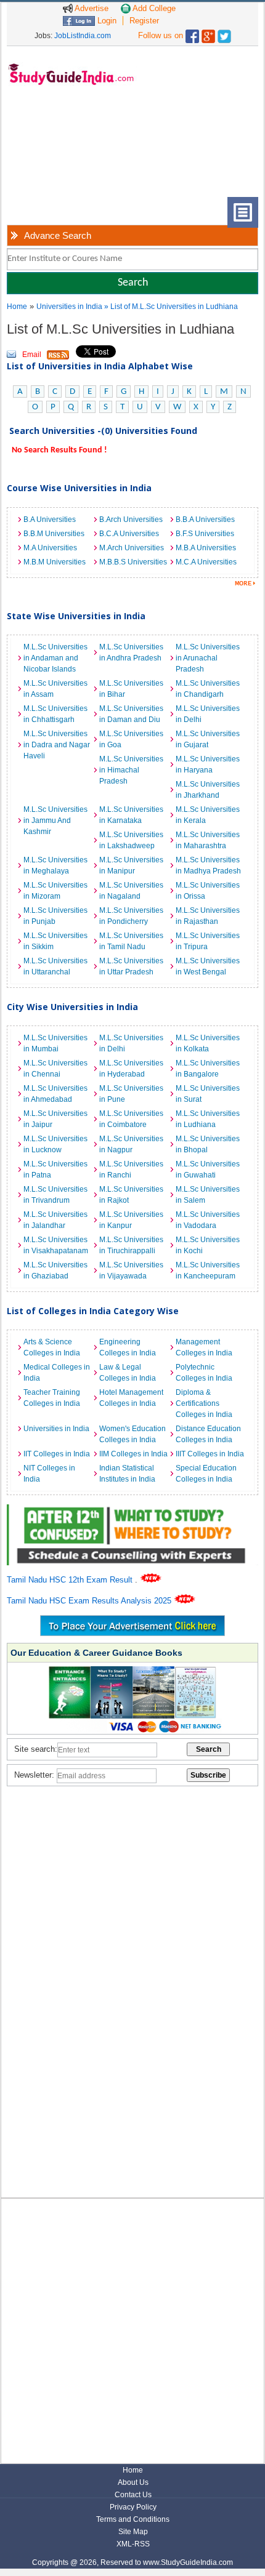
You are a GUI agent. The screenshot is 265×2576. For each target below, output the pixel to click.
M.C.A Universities (206, 562)
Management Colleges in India (204, 1347)
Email (32, 355)
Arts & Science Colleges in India (52, 1347)
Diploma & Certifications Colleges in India (204, 1403)
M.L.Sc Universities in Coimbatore (131, 1119)
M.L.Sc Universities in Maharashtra (208, 840)
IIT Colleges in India (57, 1454)
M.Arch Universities (132, 548)
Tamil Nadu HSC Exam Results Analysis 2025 (90, 1601)
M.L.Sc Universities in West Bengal (208, 966)
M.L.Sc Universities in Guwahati (208, 1170)
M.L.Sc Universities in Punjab (55, 916)
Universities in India (70, 307)
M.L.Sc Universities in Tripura (208, 941)
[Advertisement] (68, 151)
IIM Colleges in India (133, 1454)
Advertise (91, 8)
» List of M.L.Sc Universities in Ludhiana (171, 307)
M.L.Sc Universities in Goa (131, 739)
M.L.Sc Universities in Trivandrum (55, 1195)
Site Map (133, 2532)
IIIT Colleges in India (210, 1454)
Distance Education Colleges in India (208, 1434)
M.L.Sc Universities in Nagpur (131, 1144)
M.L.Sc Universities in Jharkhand (208, 790)
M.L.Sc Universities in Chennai (55, 1069)
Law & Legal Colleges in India (128, 1373)
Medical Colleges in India (57, 1373)
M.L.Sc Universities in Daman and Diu (131, 714)
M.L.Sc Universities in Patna (55, 1170)
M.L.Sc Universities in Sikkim (55, 941)
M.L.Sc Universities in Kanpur (131, 1220)
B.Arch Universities (131, 520)
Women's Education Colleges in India (132, 1434)
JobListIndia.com (83, 36)
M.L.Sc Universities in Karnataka (131, 815)
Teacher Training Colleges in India (52, 1398)
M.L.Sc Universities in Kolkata (208, 1043)
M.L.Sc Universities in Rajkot (131, 1195)
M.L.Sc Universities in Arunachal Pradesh (208, 658)
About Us (133, 2482)
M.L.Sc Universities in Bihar (131, 689)
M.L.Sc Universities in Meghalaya (55, 865)
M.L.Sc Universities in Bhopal (208, 1144)
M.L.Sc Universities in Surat (208, 1094)
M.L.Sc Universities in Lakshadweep (131, 840)
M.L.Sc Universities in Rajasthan (208, 916)
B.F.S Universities (205, 534)
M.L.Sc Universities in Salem (208, 1195)
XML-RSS (133, 2544)
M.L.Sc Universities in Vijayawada (131, 1270)
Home (17, 307)
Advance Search (58, 235)
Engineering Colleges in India (128, 1347)
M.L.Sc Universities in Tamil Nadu (131, 941)
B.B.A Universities (205, 520)
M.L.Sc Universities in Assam (55, 689)
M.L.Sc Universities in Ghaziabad (55, 1270)
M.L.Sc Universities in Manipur (131, 865)
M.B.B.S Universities (133, 562)
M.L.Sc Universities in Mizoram (55, 891)
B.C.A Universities (129, 534)
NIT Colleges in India (49, 1474)
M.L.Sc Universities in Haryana (208, 764)
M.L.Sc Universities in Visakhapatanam (56, 1245)
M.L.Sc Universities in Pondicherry (131, 916)
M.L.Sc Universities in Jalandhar (55, 1220)
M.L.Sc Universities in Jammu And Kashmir (55, 821)
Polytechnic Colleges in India (204, 1373)
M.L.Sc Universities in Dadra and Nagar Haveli (57, 745)
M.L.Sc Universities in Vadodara (208, 1220)
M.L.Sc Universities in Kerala (208, 815)
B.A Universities (50, 520)
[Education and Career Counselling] (133, 1511)
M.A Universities (50, 548)
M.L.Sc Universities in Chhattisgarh (55, 714)
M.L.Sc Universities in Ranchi (131, 1170)
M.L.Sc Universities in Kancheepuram (208, 1270)
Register (144, 21)
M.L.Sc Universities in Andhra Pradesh (131, 652)
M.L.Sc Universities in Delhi (208, 714)
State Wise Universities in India (76, 616)
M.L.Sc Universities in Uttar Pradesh (131, 966)
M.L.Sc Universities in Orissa (208, 891)
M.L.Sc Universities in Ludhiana (208, 1119)
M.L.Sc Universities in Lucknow (55, 1144)
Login (106, 21)
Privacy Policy (133, 2507)
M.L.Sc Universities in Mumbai (55, 1043)
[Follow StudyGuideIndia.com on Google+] (208, 34)
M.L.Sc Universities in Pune (131, 1094)
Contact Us (133, 2495)
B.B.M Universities (54, 534)
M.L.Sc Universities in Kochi (208, 1245)
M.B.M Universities (55, 562)
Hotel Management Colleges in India (131, 1398)
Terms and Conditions (133, 2519)
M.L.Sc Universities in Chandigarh (208, 689)
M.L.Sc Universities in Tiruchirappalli (131, 1245)
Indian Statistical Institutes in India (127, 1474)
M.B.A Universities (206, 548)
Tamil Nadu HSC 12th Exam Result (71, 1580)
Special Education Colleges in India (206, 1474)
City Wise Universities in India (72, 1007)
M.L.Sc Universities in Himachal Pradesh (131, 770)
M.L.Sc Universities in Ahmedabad (55, 1094)
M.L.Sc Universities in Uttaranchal (55, 966)
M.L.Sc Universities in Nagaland (131, 891)
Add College (153, 8)
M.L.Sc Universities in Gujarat (208, 739)
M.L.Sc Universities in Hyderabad (131, 1069)
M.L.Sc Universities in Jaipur (55, 1119)
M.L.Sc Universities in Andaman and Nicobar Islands (55, 658)
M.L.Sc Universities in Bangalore (208, 1069)
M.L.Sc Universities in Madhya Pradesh (208, 865)
